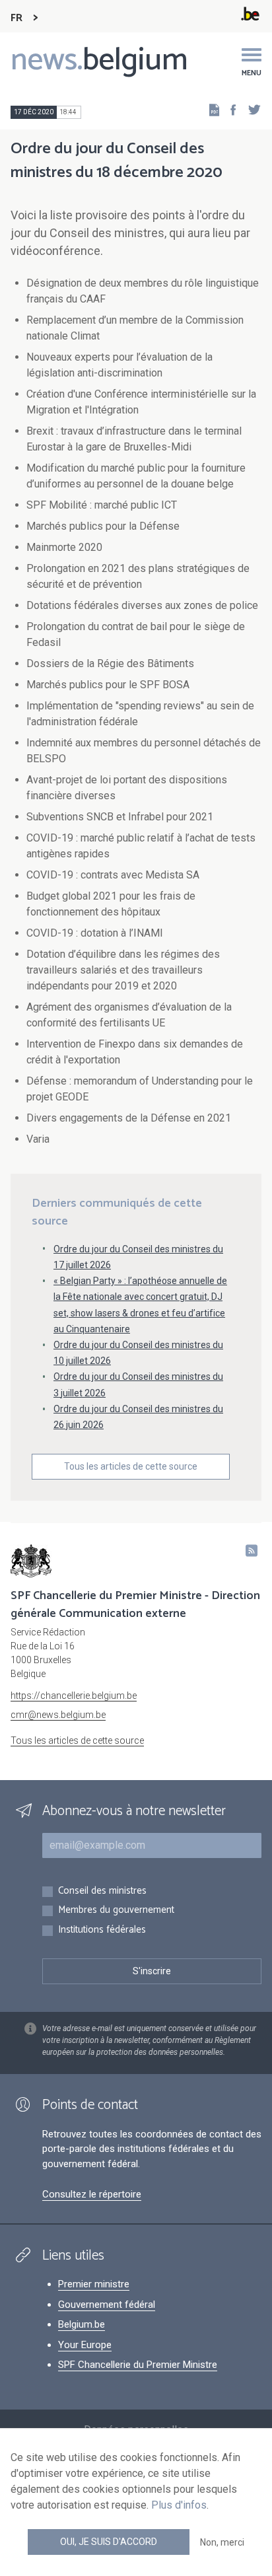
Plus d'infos (179, 2505)
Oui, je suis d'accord (109, 2542)
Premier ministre (94, 2284)
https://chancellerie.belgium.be (74, 1696)
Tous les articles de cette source (131, 1466)
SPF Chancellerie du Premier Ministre (138, 2365)
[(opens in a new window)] (229, 109)
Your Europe (85, 2345)
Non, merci (222, 2542)
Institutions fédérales (102, 1930)
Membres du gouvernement (116, 1911)
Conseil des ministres (102, 1891)
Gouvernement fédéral (107, 2305)
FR (17, 18)
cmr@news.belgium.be (58, 1715)
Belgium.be (82, 2324)
